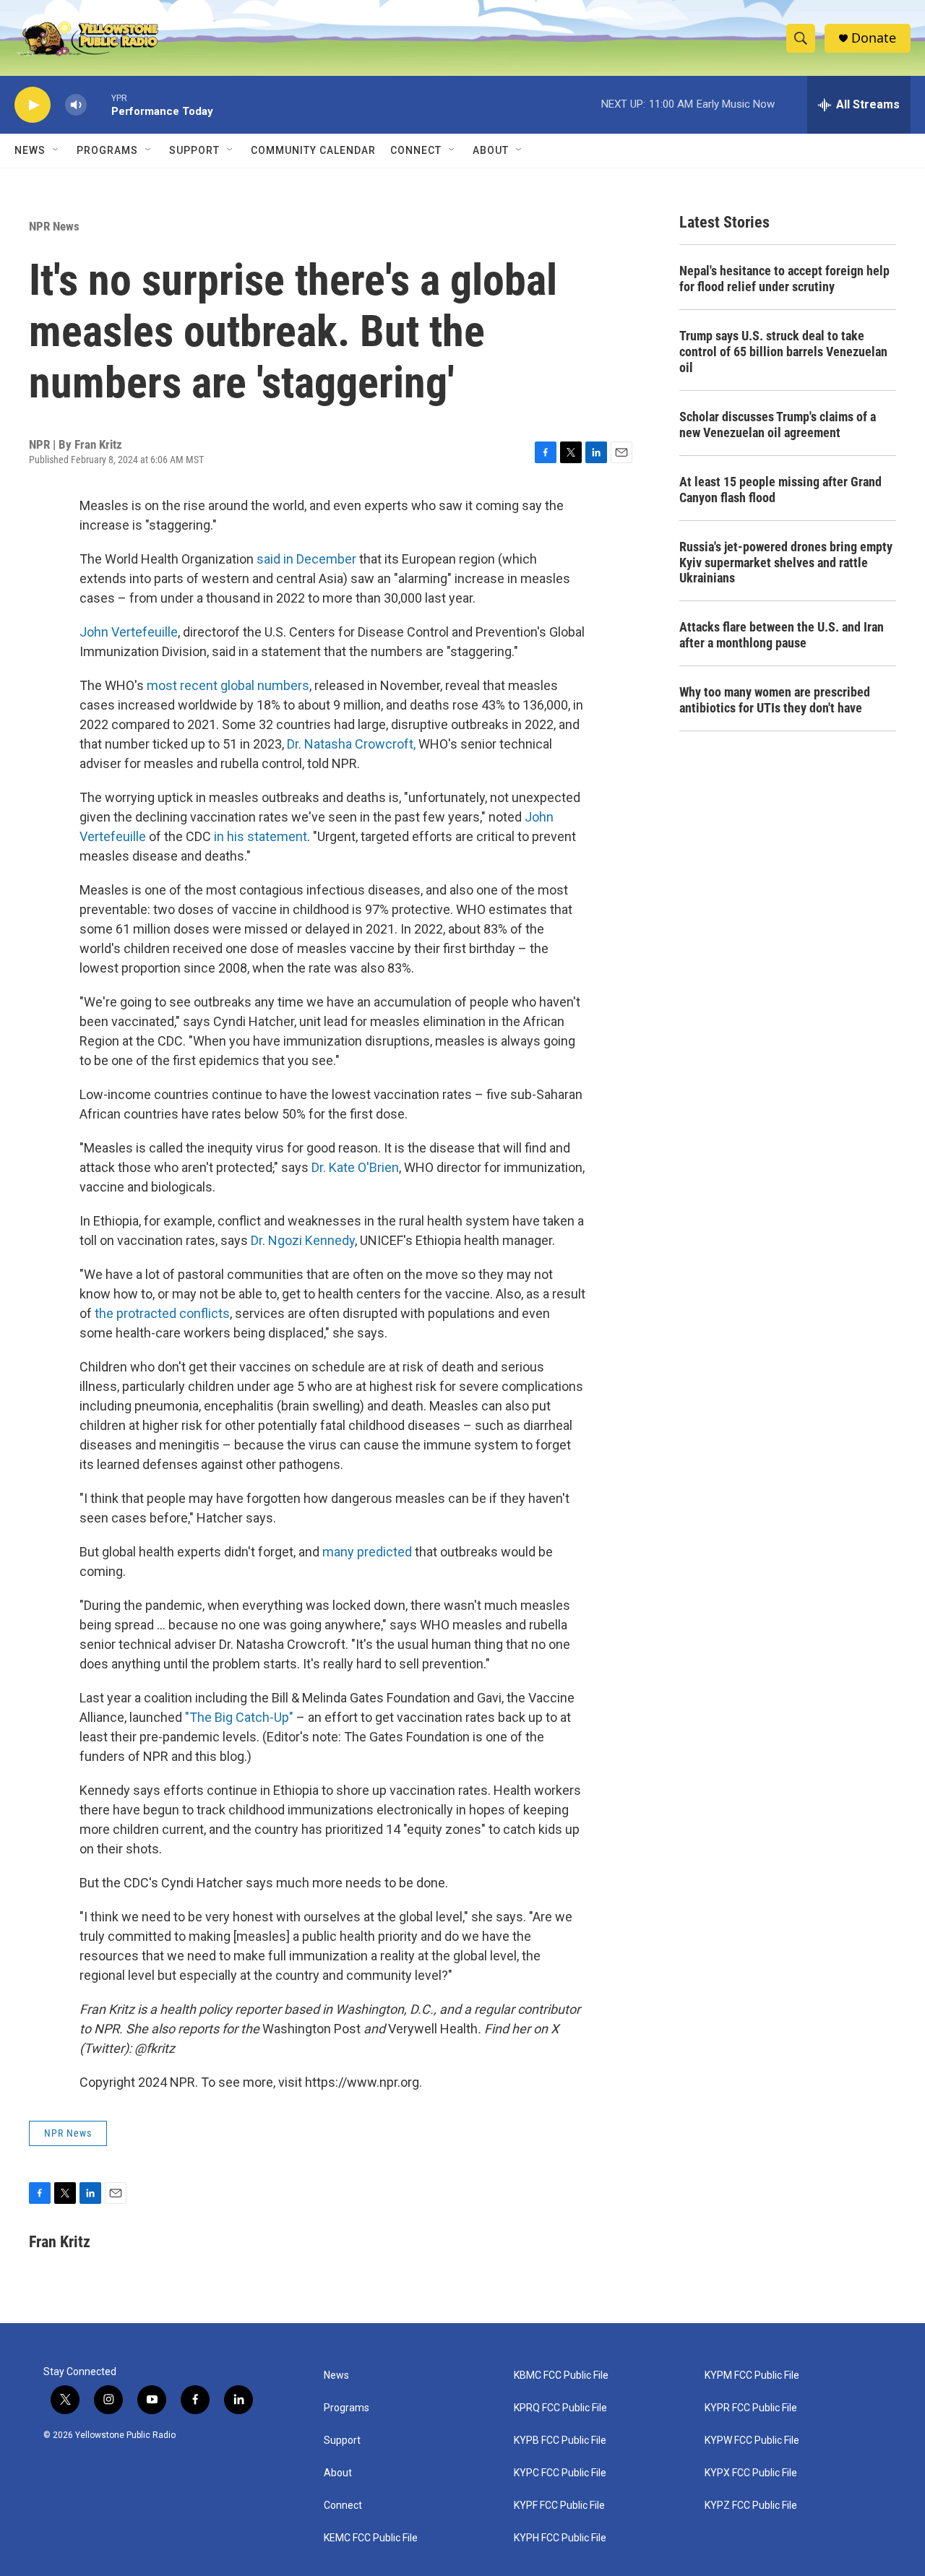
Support (194, 150)
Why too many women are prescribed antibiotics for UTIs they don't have (775, 700)
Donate (874, 38)
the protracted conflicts (162, 1313)
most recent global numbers (228, 685)
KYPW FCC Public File (752, 2441)
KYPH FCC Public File (560, 2538)
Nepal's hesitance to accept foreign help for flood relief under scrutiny (784, 279)
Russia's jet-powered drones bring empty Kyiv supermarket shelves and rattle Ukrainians (786, 563)
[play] (33, 105)
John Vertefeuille (129, 632)
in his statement (261, 836)
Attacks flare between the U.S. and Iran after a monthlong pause (782, 635)
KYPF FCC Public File (559, 2506)
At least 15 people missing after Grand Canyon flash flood (780, 490)
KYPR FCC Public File (751, 2408)
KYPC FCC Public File (560, 2473)
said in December (306, 559)
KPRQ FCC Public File (560, 2408)
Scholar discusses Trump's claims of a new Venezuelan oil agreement (778, 425)
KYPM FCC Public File (752, 2375)
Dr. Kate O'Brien (355, 1167)
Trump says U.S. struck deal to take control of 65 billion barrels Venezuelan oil (783, 352)
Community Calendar (313, 150)
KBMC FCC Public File (561, 2375)
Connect (416, 150)
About (338, 2473)
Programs (107, 150)
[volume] (76, 105)
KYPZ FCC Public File (751, 2506)
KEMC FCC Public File (371, 2538)
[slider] (99, 104)
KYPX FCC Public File (751, 2473)
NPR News (54, 226)
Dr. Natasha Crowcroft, (353, 744)
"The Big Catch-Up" (239, 1717)
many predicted (367, 1552)
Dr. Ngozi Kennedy (303, 1240)
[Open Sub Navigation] (56, 150)
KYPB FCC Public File (560, 2441)
